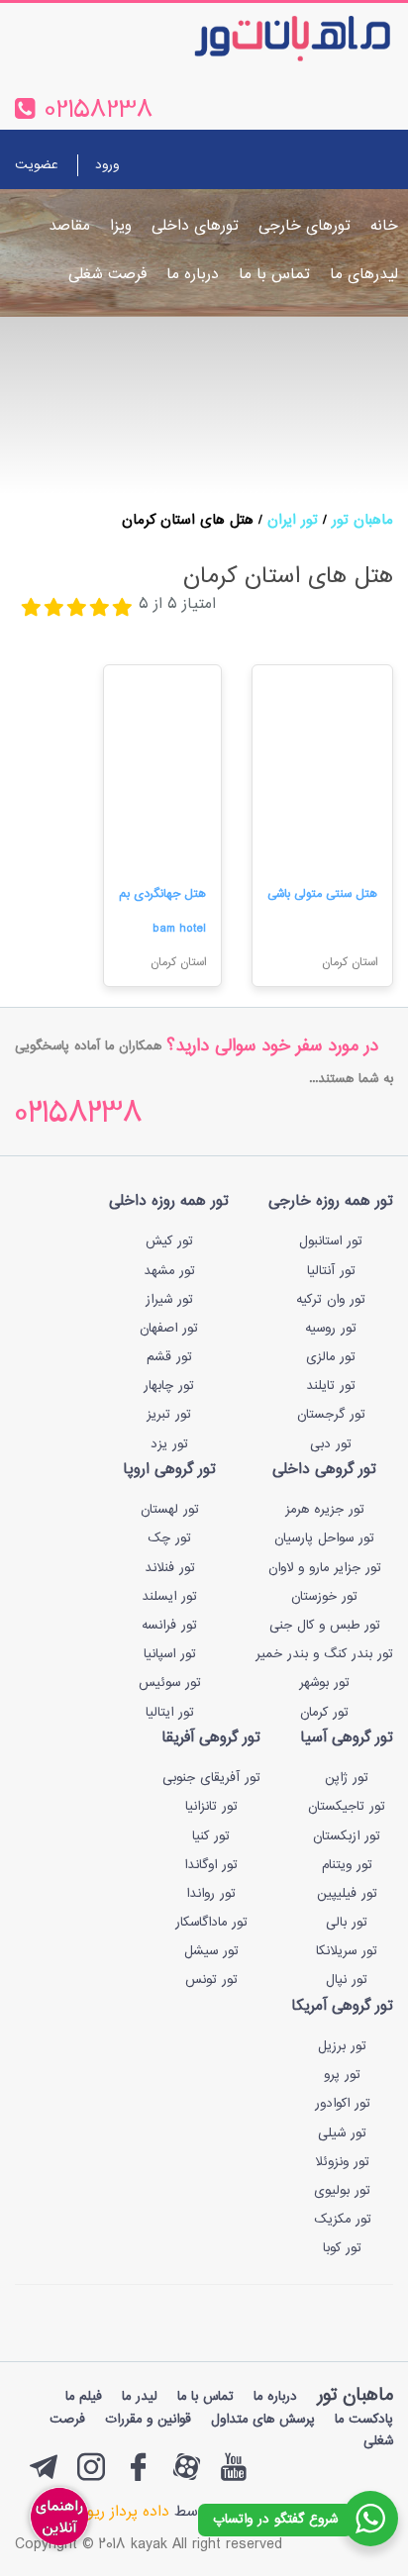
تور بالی (347, 1923)
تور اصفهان (169, 1329)
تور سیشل (211, 1951)
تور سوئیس (170, 1683)
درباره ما (193, 275)
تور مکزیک (343, 2220)
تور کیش (169, 1241)
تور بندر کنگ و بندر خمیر (324, 1654)
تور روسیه (331, 1329)
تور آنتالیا (331, 1271)
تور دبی (331, 1444)
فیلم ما (84, 2397)
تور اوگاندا (211, 1865)
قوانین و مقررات (148, 2420)
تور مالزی (331, 1357)
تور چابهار (169, 1386)
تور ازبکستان (347, 1836)
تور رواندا (211, 1894)
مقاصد (69, 226)
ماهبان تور (362, 520)
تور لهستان (170, 1510)
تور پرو (342, 2075)
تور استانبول (331, 1241)
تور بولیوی (342, 2191)
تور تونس (211, 1980)
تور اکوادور (343, 2104)
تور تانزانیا (211, 1807)
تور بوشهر (324, 1683)
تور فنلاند (170, 1568)
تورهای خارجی (305, 226)
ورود (107, 165)
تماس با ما (274, 275)
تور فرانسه (169, 1626)
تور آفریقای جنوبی (211, 1778)
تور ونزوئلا (342, 2162)
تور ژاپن (347, 1778)
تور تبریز (169, 1415)
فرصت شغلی (107, 275)
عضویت (36, 165)
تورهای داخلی (195, 226)
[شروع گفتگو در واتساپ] (370, 2519)
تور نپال (347, 1980)
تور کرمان (324, 1713)
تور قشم (169, 1357)
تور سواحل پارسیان (324, 1538)
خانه (384, 226)
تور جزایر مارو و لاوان (325, 1568)
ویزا (121, 226)
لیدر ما (140, 2397)
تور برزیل (342, 2046)
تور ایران (293, 520)
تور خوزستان (324, 1597)
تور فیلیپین (347, 1894)
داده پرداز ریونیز (120, 2512)
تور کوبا (342, 2248)
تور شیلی (342, 2133)
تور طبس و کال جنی (325, 1626)
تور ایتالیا (170, 1713)
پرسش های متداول (263, 2420)
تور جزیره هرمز (325, 1510)
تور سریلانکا (347, 1951)
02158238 (79, 1115)
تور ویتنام (347, 1865)
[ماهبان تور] (260, 38)
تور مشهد (169, 1271)
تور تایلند (331, 1386)
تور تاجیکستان (347, 1807)
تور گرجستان (331, 1415)
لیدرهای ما (364, 275)
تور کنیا (211, 1836)
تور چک (169, 1538)
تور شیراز (169, 1300)
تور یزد (169, 1444)
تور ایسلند (169, 1597)
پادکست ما (364, 2420)
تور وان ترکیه (331, 1300)
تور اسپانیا (170, 1654)
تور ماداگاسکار (211, 1923)
